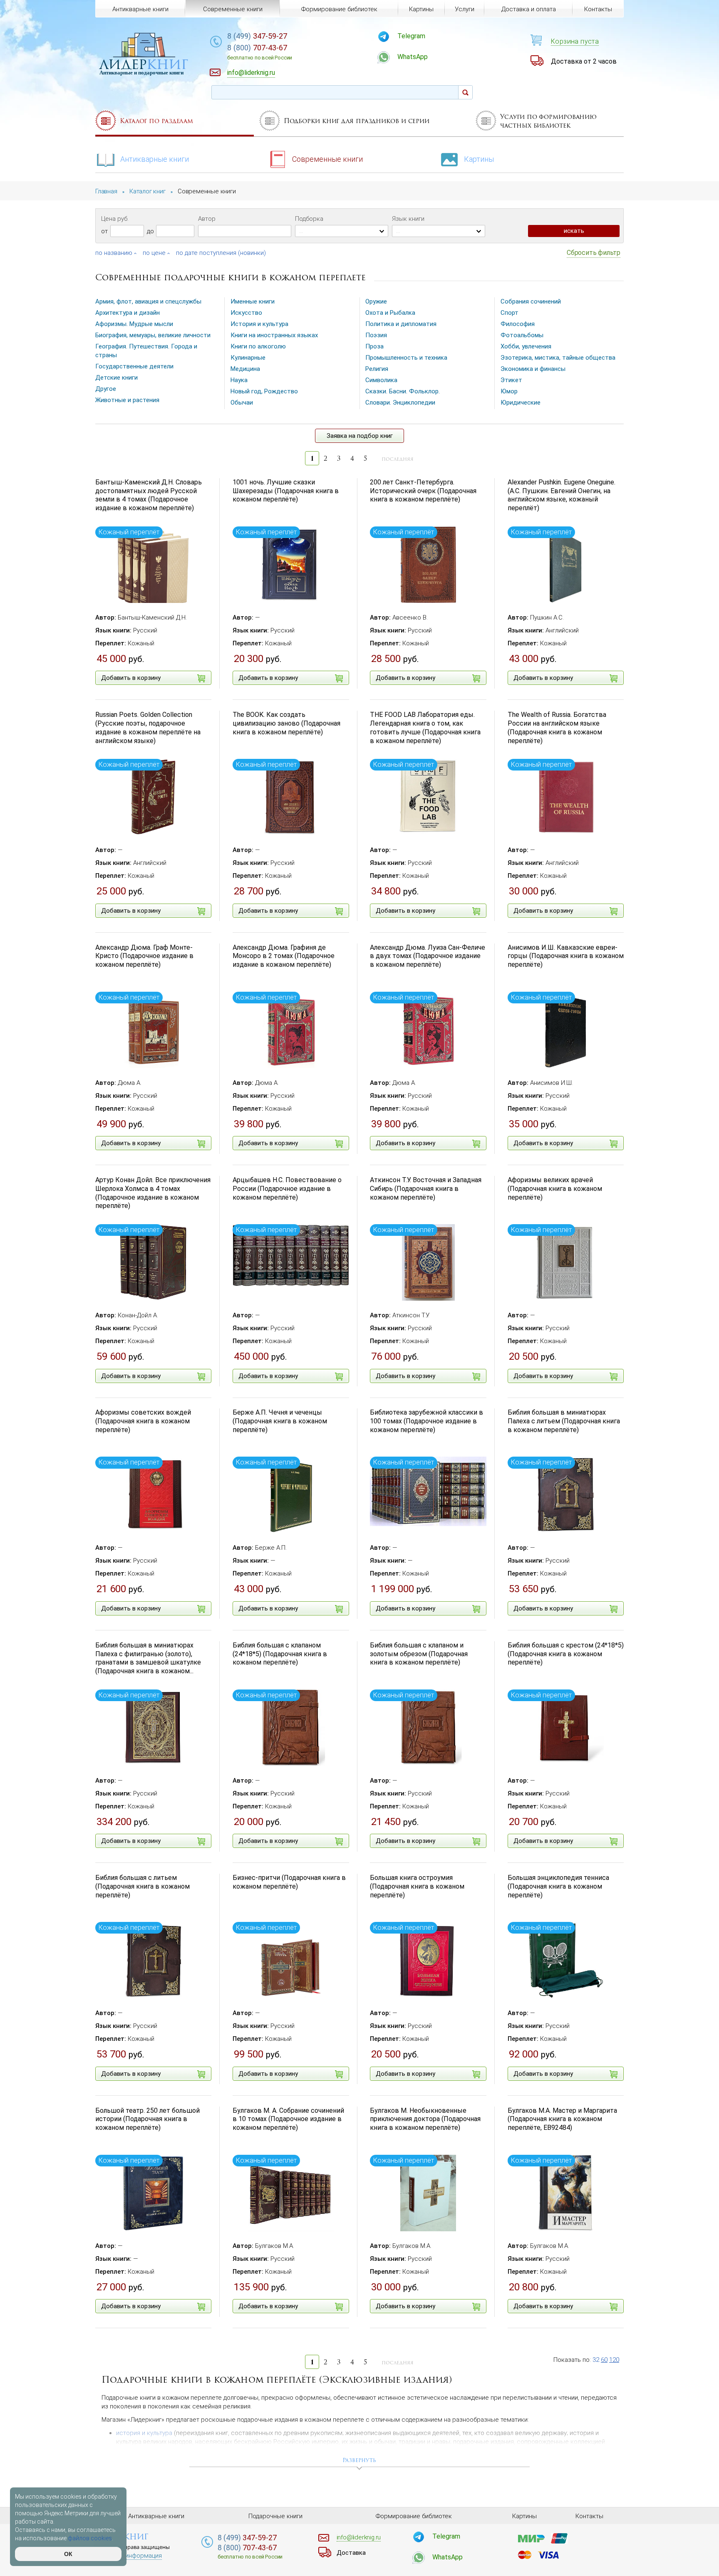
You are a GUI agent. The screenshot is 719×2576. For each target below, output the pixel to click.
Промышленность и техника (406, 358)
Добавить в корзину (131, 678)
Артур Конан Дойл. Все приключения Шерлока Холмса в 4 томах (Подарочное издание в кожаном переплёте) (153, 1193)
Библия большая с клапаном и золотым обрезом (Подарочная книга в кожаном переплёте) (419, 1654)
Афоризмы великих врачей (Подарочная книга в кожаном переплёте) (555, 1189)
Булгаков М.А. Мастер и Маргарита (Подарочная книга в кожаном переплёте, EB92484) (562, 2119)
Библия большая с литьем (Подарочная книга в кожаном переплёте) (143, 1886)
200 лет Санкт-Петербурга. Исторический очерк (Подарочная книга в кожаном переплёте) (423, 491)
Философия (518, 324)
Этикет (511, 380)
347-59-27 (257, 36)
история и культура (144, 2433)
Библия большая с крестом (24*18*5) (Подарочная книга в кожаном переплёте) (566, 1654)
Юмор (509, 391)
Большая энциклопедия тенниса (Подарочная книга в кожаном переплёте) (558, 1886)
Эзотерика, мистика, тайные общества (558, 358)
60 (604, 2360)
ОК (68, 2554)
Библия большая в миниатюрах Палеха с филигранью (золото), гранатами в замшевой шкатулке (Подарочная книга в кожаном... (148, 1658)
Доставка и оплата (529, 9)
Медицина (245, 369)
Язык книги (408, 219)
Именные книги (253, 301)
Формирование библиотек (339, 9)
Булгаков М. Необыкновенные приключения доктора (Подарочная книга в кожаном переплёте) (425, 2119)
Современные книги (327, 159)
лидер (144, 64)
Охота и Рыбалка (390, 313)
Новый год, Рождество (264, 391)
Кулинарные (248, 358)
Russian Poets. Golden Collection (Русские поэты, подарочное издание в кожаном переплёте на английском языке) (148, 727)
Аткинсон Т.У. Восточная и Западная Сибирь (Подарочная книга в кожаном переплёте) (426, 1189)
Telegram (411, 36)
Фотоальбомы (522, 335)
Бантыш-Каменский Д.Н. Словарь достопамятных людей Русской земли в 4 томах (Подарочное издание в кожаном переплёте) (149, 495)
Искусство (246, 313)
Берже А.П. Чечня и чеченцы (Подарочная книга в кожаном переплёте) (280, 1421)
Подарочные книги (275, 2516)
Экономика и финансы (533, 369)
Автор (207, 219)
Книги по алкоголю (258, 346)
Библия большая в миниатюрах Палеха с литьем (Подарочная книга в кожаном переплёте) (564, 1421)
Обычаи (242, 403)
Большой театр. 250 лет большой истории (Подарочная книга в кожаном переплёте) (148, 2119)
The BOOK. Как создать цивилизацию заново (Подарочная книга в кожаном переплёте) (286, 723)
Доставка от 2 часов (584, 61)
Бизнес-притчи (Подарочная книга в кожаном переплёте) (289, 1882)
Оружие (376, 301)
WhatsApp (413, 57)
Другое (106, 389)
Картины (479, 159)
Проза (374, 346)
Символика (381, 380)
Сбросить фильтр (594, 253)
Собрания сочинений (531, 301)
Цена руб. (115, 219)
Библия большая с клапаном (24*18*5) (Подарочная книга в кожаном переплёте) (280, 1654)
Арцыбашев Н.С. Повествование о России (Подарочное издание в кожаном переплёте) (287, 1189)
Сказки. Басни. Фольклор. (403, 391)
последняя (398, 459)
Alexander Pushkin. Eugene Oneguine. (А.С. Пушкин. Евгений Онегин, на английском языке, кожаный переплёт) (562, 495)
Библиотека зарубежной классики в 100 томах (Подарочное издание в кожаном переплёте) (426, 1421)
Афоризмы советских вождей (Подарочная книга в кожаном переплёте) (143, 1421)
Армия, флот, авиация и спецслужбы (148, 301)
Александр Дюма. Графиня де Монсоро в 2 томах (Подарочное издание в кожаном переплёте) (284, 956)
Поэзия (376, 335)
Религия (377, 369)
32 (596, 2360)
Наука (239, 380)
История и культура (259, 324)
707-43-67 (260, 52)
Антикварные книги (155, 159)
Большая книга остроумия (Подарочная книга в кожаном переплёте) (417, 1886)
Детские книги (117, 378)
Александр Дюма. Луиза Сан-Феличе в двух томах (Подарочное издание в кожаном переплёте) (428, 956)
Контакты (598, 9)
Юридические (521, 403)
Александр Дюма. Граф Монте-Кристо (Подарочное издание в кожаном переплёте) (144, 956)
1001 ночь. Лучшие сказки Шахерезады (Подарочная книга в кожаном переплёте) (286, 491)
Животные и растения (127, 400)
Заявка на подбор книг (360, 436)
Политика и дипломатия (401, 324)
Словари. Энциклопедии (400, 403)
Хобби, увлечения (526, 346)
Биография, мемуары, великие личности (153, 335)
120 (614, 2360)
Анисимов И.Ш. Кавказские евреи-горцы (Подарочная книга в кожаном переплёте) (566, 956)
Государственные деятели (134, 366)
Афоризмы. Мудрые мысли (134, 324)
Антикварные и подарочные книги (141, 73)
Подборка (309, 219)
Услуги (465, 9)
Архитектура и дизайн (128, 313)
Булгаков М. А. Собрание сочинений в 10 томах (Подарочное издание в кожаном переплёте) (288, 2119)
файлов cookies (90, 2538)
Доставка (351, 2553)
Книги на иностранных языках (274, 335)
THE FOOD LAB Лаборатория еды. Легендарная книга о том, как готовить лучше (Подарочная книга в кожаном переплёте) (425, 727)
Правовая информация (129, 2556)
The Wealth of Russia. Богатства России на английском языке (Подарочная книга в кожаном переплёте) (557, 727)
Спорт (509, 313)
